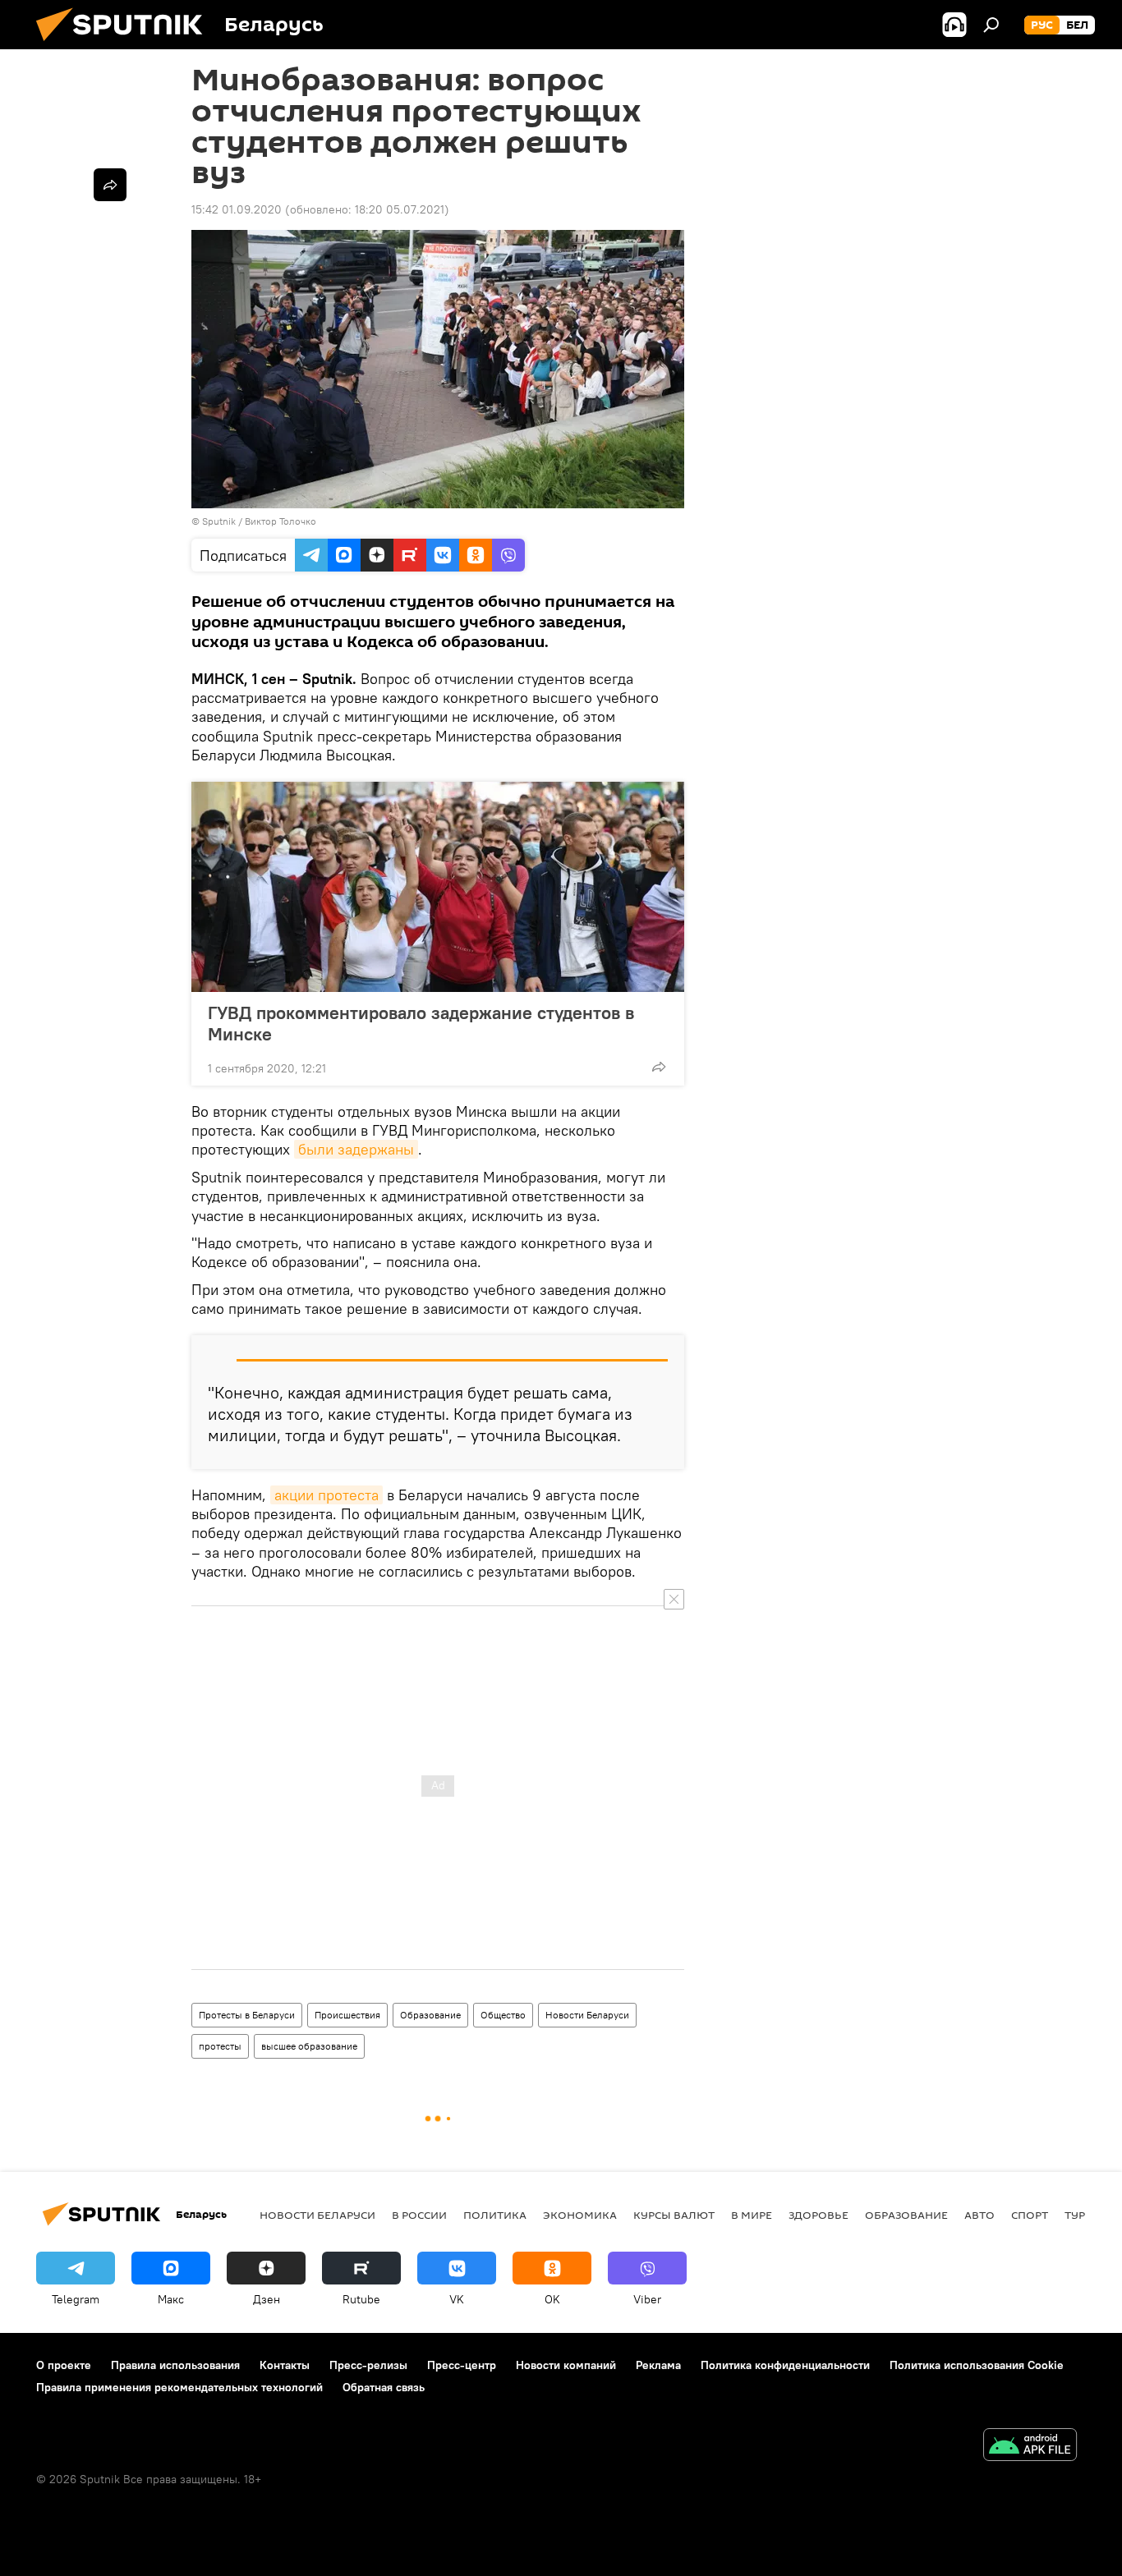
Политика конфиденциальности (785, 2365)
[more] (659, 1067)
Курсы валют (674, 2215)
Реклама (658, 2365)
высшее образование (309, 2046)
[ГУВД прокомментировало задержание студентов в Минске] (438, 887)
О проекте (64, 2365)
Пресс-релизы (368, 2365)
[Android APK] (1030, 2447)
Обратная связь (384, 2387)
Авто (979, 2215)
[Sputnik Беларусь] (126, 45)
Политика (495, 2215)
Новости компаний (566, 2365)
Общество (503, 2015)
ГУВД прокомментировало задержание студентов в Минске (421, 1023)
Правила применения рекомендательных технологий (179, 2387)
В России (419, 2215)
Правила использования (175, 2365)
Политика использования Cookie (977, 2365)
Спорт (1030, 2215)
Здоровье (819, 2215)
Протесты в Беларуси (247, 2015)
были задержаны (356, 1149)
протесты (220, 2046)
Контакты (285, 2365)
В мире (752, 2215)
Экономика (580, 2215)
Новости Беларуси (587, 2015)
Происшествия (347, 2015)
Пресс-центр (462, 2365)
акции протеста (326, 1495)
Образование (430, 2015)
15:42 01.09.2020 (237, 209)
